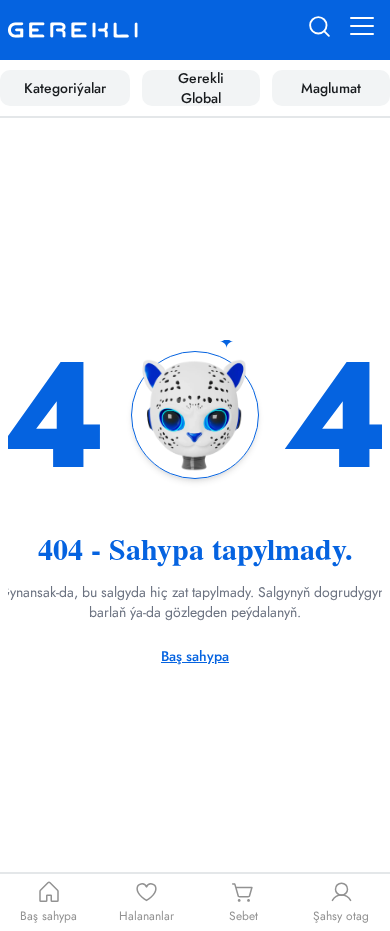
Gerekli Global (201, 88)
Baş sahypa (195, 656)
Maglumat (331, 88)
